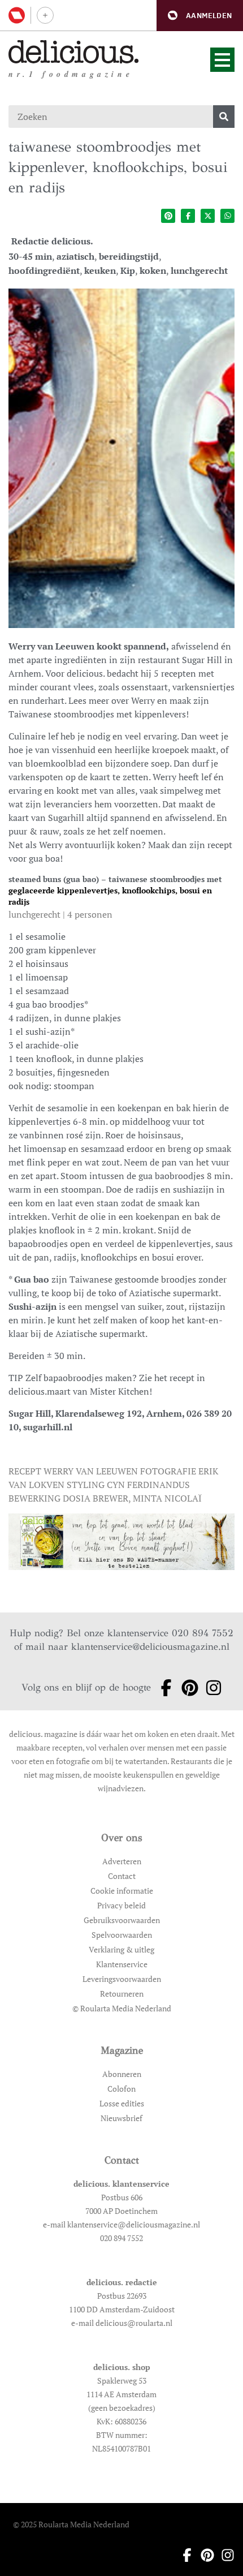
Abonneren (122, 2074)
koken (153, 270)
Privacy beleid (121, 1905)
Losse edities (122, 2103)
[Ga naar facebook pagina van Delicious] (163, 1688)
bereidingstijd (129, 256)
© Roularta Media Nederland (122, 2008)
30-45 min (30, 256)
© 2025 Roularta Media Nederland (71, 2524)
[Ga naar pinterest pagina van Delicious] (186, 1688)
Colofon (121, 2089)
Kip (128, 270)
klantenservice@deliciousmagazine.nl (150, 1647)
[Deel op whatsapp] (227, 216)
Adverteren (122, 1861)
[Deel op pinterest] (168, 216)
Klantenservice (122, 1964)
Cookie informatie (122, 1891)
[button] (200, 16)
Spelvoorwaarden (122, 1935)
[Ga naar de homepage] (74, 52)
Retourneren (122, 1994)
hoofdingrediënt (44, 270)
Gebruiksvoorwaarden (122, 1920)
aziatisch (75, 256)
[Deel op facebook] (188, 216)
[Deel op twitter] (208, 216)
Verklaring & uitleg (121, 1949)
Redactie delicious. (52, 241)
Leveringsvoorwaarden (122, 1979)
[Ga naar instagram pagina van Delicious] (210, 1688)
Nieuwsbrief (121, 2118)
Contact (122, 1876)
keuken (100, 270)
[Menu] (222, 60)
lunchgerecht (199, 270)
